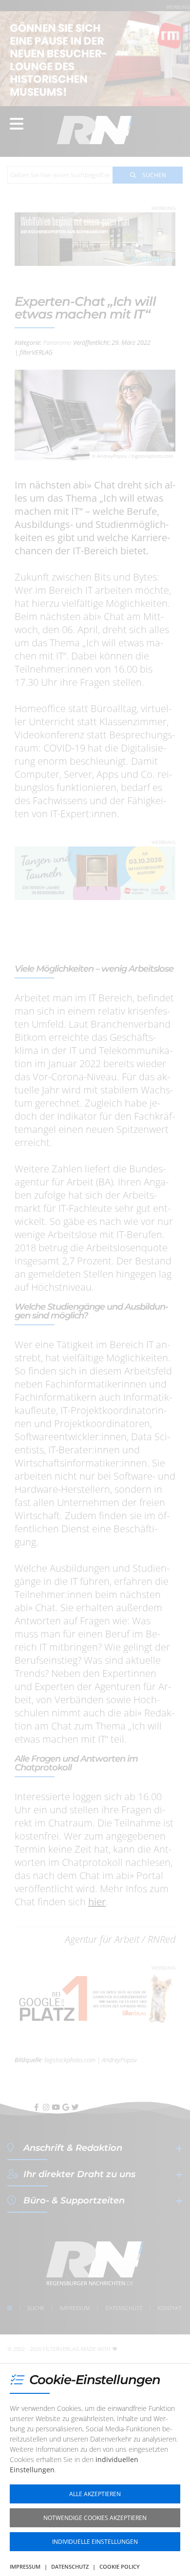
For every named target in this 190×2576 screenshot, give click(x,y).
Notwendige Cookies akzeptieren (95, 2518)
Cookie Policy (120, 2567)
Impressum (25, 2567)
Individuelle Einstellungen (95, 2542)
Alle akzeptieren (95, 2494)
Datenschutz (70, 2567)
